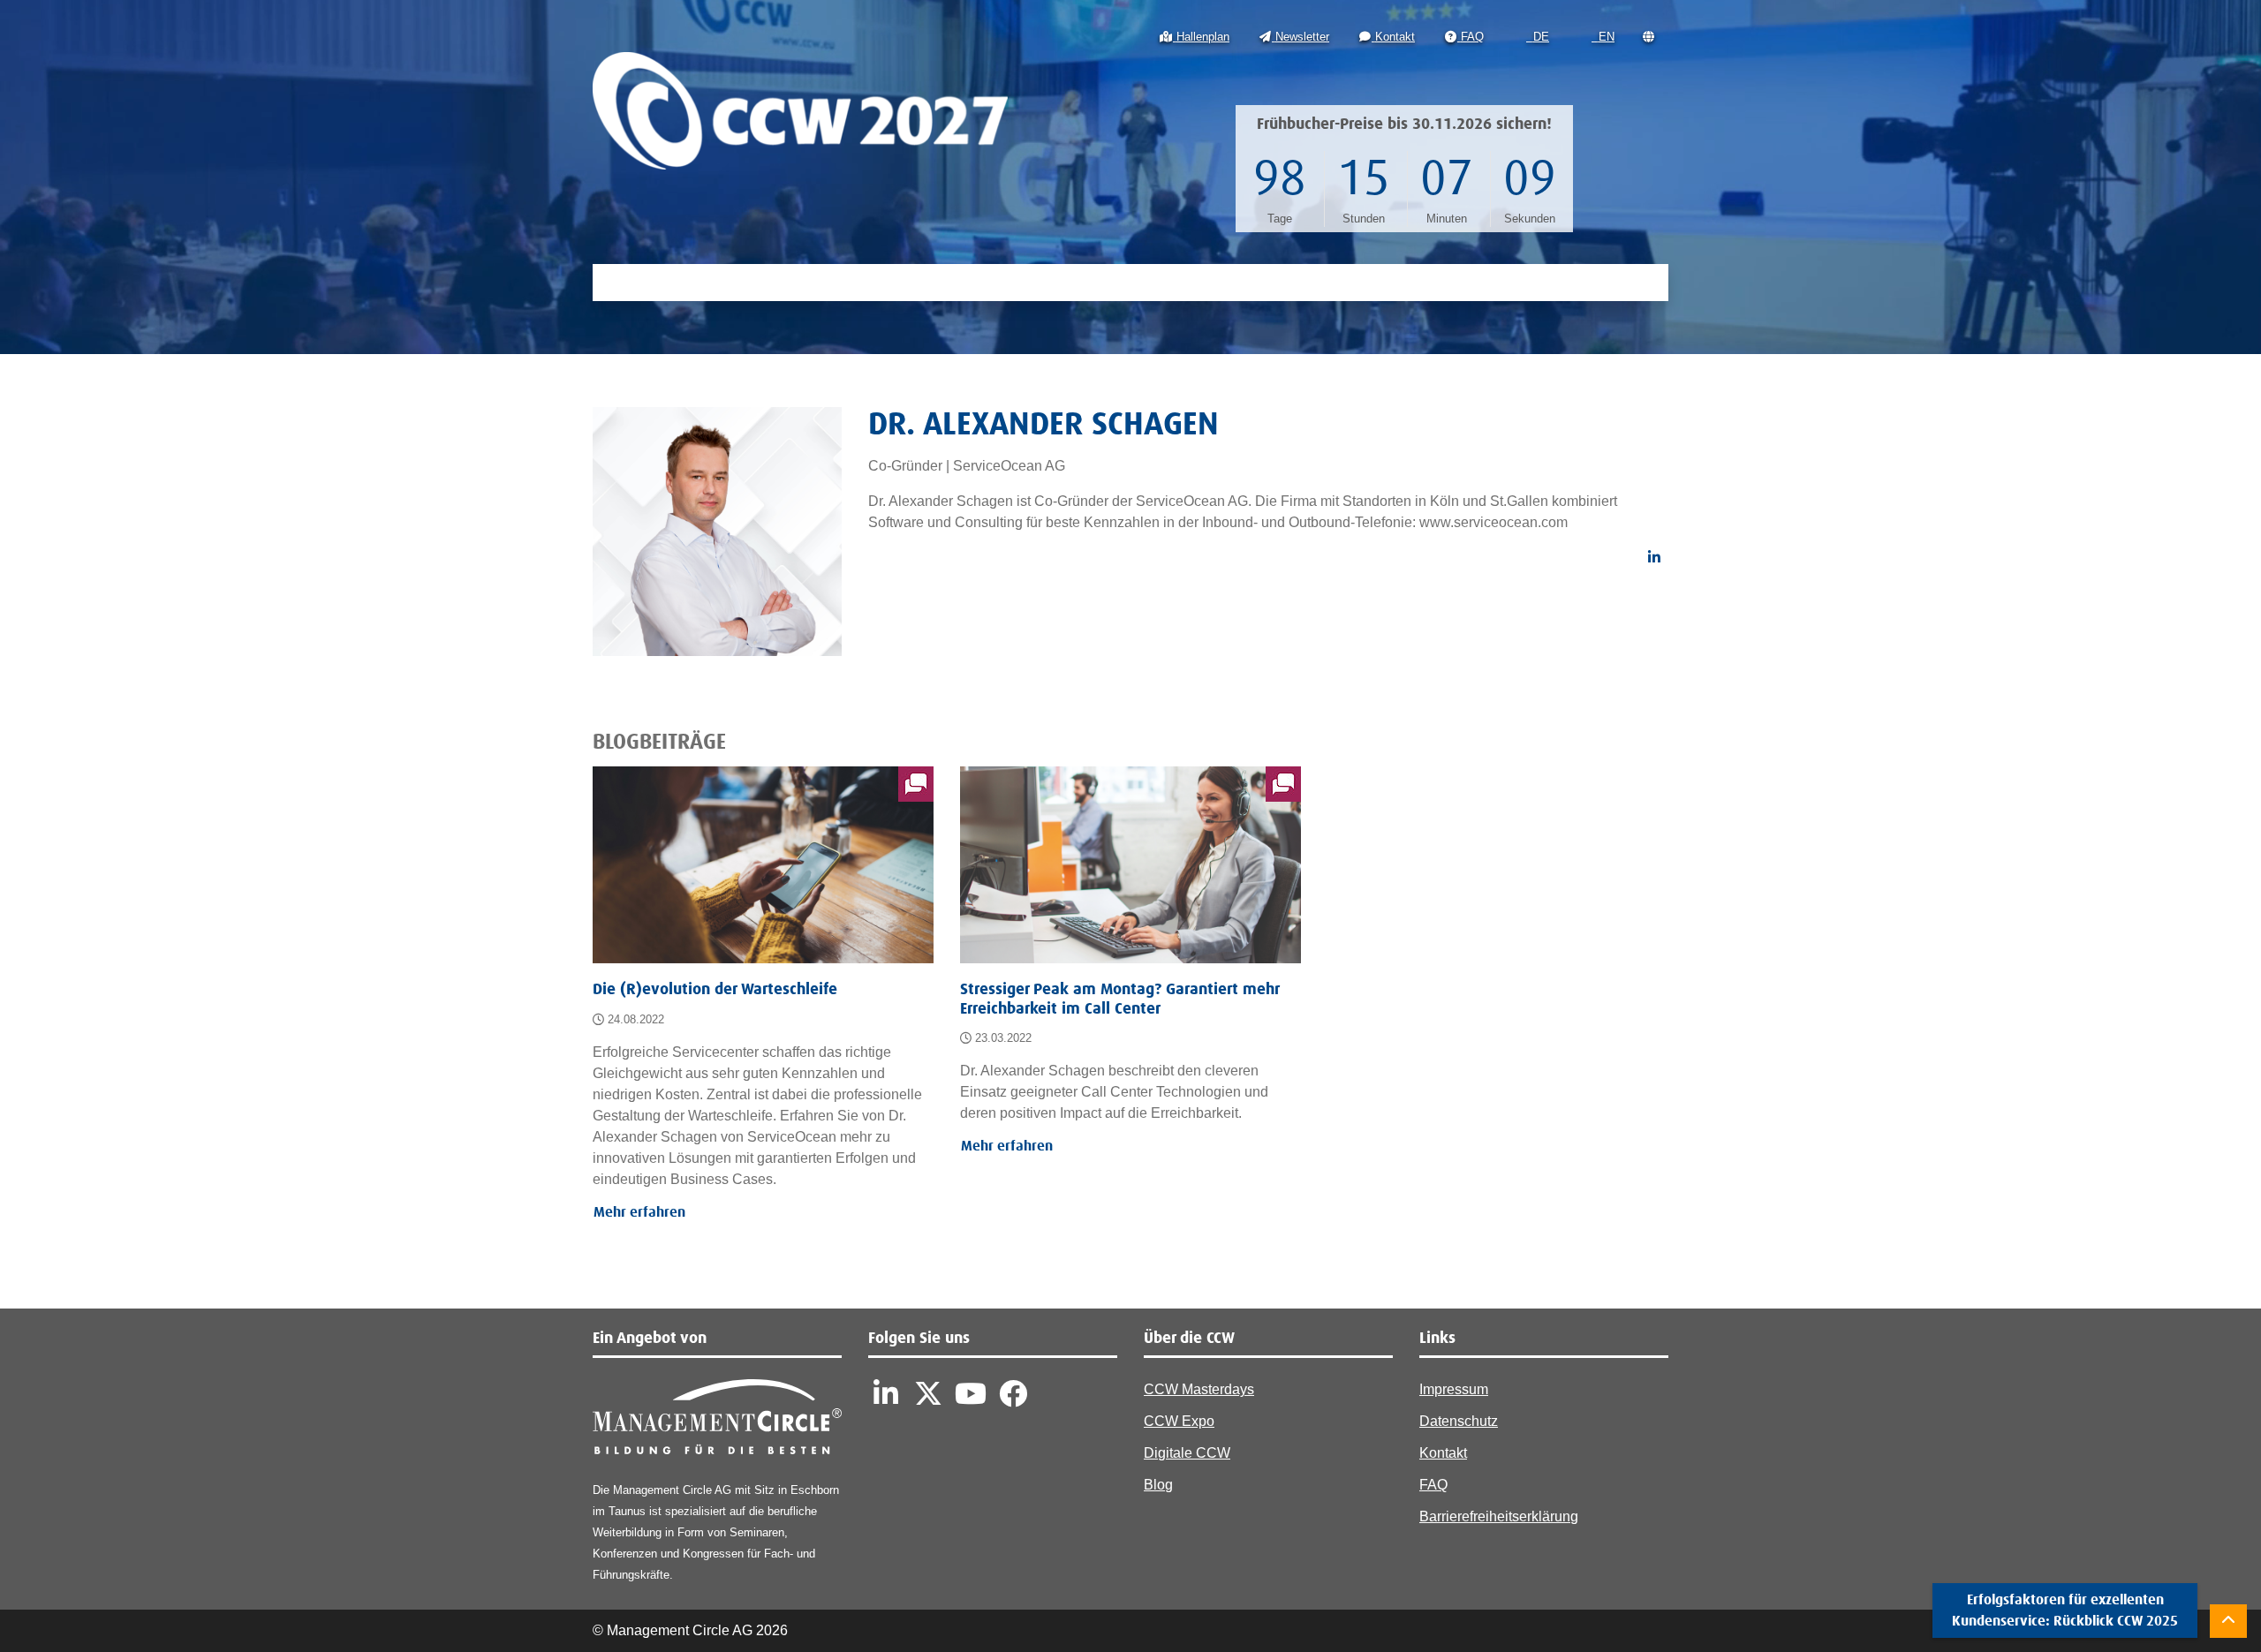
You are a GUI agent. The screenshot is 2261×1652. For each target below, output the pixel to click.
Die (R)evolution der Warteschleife (715, 990)
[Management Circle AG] (717, 1421)
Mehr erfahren (639, 1212)
